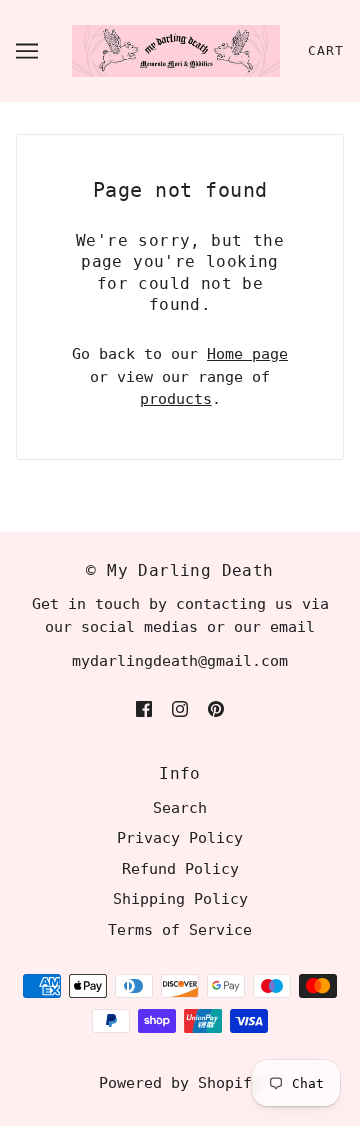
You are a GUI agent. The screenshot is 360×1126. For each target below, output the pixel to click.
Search (180, 808)
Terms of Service (180, 930)
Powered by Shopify (180, 1083)
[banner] (176, 50)
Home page (247, 354)
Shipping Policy (180, 899)
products (176, 399)
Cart (326, 50)
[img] (144, 708)
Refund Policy (180, 869)
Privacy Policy (180, 838)
